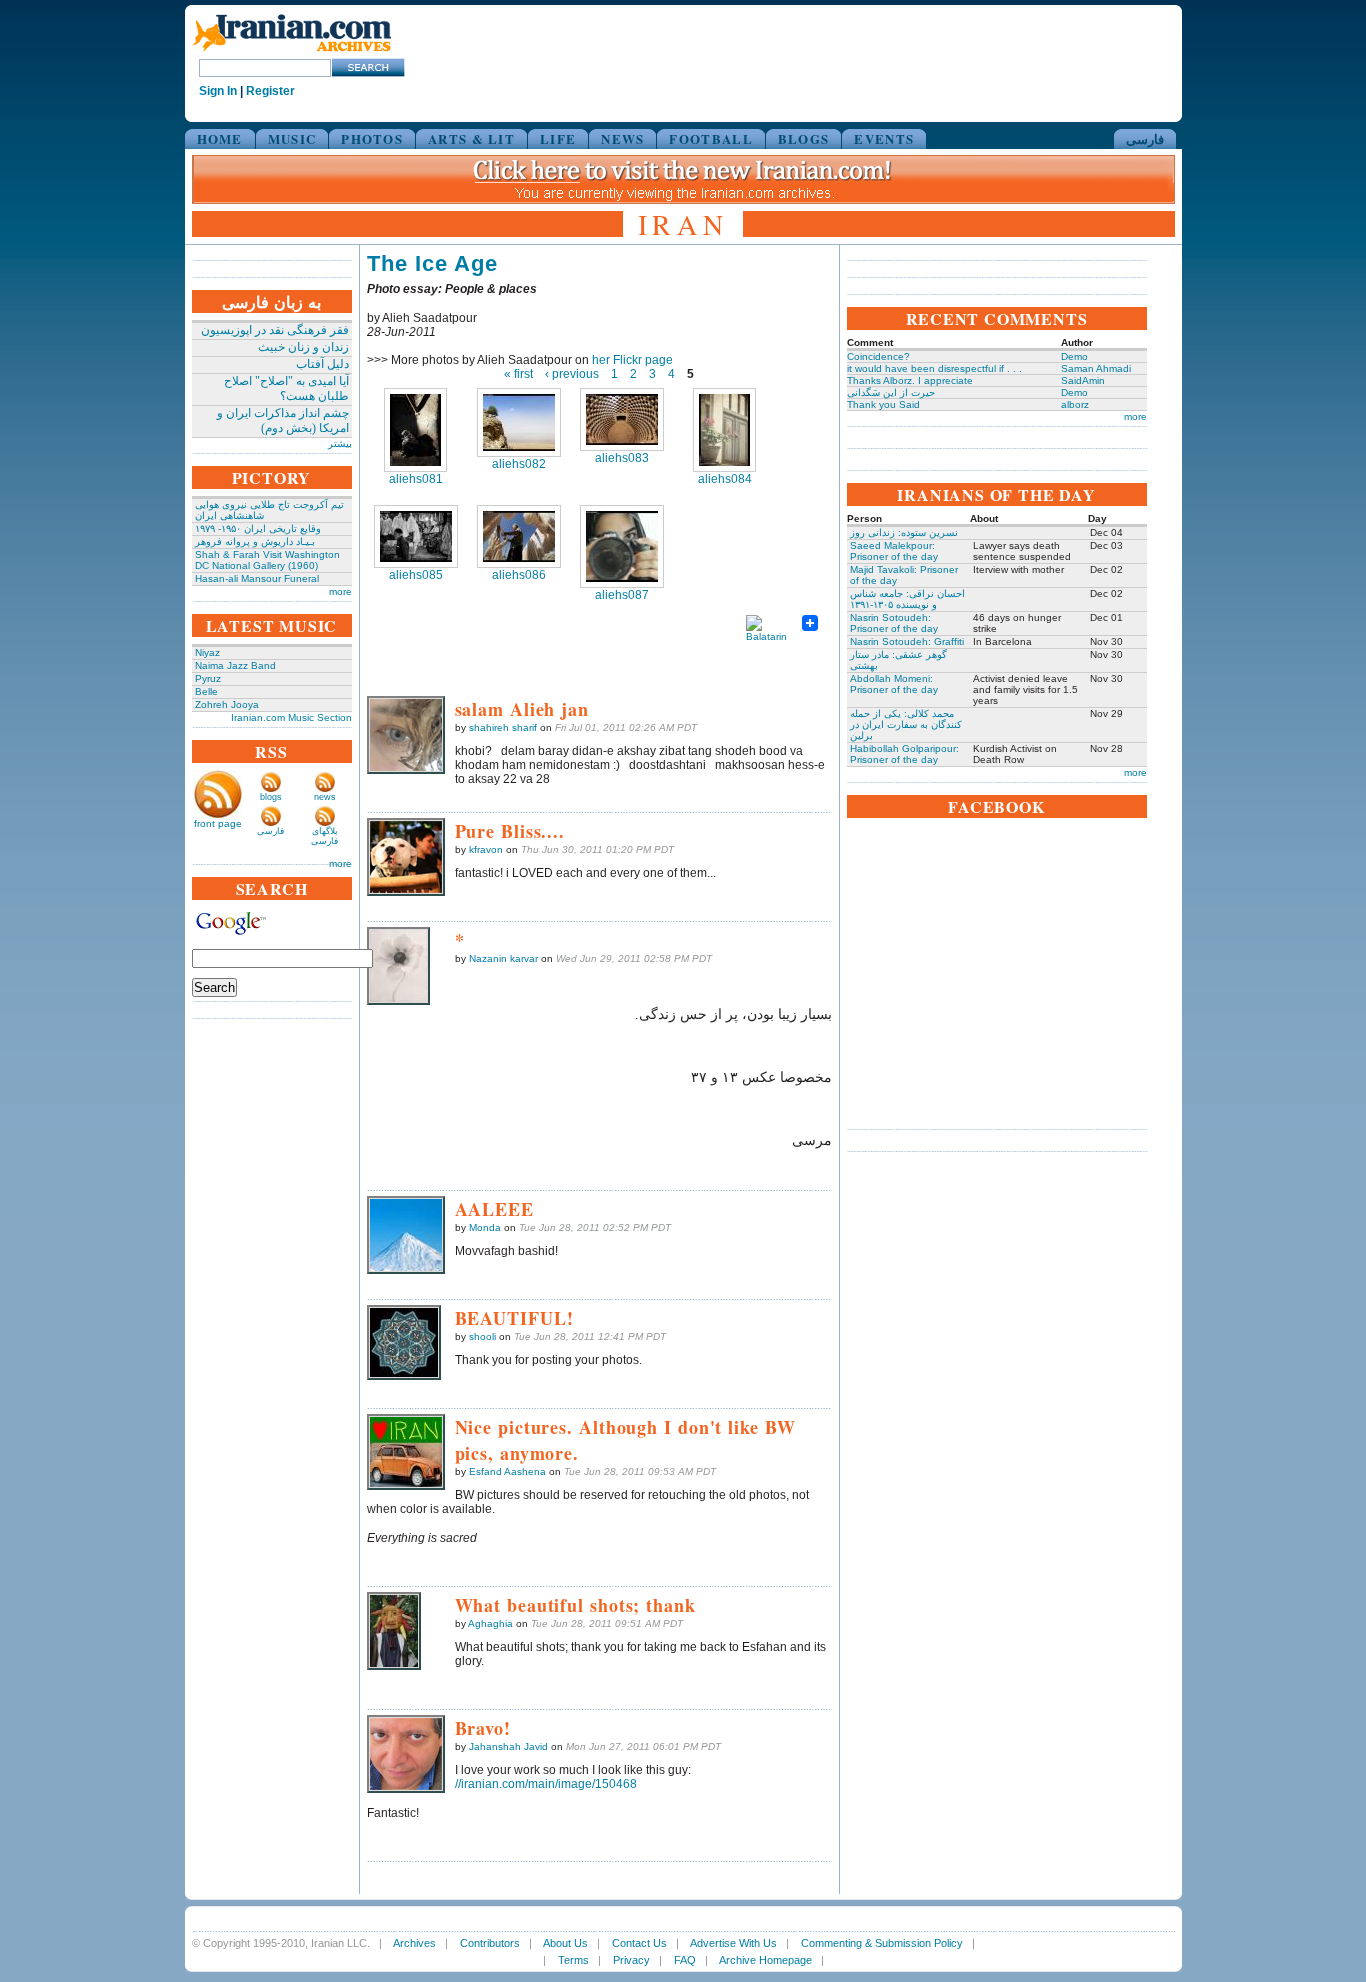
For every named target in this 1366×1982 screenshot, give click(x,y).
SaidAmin (1083, 380)
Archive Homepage (765, 1960)
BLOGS (804, 138)
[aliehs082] (519, 422)
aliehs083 (622, 458)
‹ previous (572, 374)
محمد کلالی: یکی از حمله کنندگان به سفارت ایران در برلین (906, 724)
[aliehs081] (415, 430)
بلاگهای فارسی (324, 836)
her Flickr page (632, 360)
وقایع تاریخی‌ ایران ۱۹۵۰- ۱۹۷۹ (258, 528)
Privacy (631, 1960)
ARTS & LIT (471, 138)
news (325, 797)
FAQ (685, 1960)
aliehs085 (416, 575)
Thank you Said (883, 404)
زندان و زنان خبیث (303, 347)
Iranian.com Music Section (291, 717)
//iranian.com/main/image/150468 (546, 1784)
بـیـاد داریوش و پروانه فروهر (255, 541)
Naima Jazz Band (235, 665)
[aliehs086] (519, 536)
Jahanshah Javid (508, 1746)
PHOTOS (372, 138)
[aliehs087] (622, 546)
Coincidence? (878, 356)
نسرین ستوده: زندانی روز (904, 532)
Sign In (218, 91)
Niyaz (207, 652)
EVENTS (884, 138)
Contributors (490, 1943)
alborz (1075, 404)
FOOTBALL (710, 138)
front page (218, 823)
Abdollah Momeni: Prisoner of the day (894, 684)
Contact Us (639, 1943)
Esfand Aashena (507, 1471)
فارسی (1145, 138)
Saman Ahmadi (1096, 368)
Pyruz (208, 678)
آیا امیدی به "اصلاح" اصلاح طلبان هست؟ (286, 388)
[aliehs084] (724, 430)
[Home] (292, 52)
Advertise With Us (733, 1943)
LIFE (558, 138)
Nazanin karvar (503, 958)
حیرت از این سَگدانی (891, 392)
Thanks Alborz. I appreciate (910, 380)
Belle (206, 691)
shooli (482, 1336)
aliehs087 (622, 595)
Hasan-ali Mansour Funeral (257, 578)
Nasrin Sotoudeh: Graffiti (907, 641)
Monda (485, 1227)
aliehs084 (725, 479)
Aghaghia (490, 1623)
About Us (565, 1943)
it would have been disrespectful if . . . (934, 368)
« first (518, 374)
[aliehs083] (622, 419)
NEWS (622, 138)
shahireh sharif (503, 727)
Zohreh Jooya (227, 704)
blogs (271, 797)
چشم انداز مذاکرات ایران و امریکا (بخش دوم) (283, 420)
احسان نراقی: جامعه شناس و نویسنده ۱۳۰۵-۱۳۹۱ (907, 599)
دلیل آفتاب (322, 364)
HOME (220, 138)
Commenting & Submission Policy (882, 1943)
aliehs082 (519, 464)
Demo (1074, 356)
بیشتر (340, 443)
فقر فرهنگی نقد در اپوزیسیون (275, 330)
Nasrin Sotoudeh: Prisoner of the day (894, 623)
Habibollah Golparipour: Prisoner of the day (904, 754)
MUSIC (292, 138)
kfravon (486, 849)
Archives (414, 1943)
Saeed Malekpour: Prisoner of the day (894, 551)
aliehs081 (416, 479)
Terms (573, 1960)
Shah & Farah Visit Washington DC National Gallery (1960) (267, 560)
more (340, 591)
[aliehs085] (416, 536)
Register (270, 91)
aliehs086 (519, 575)
